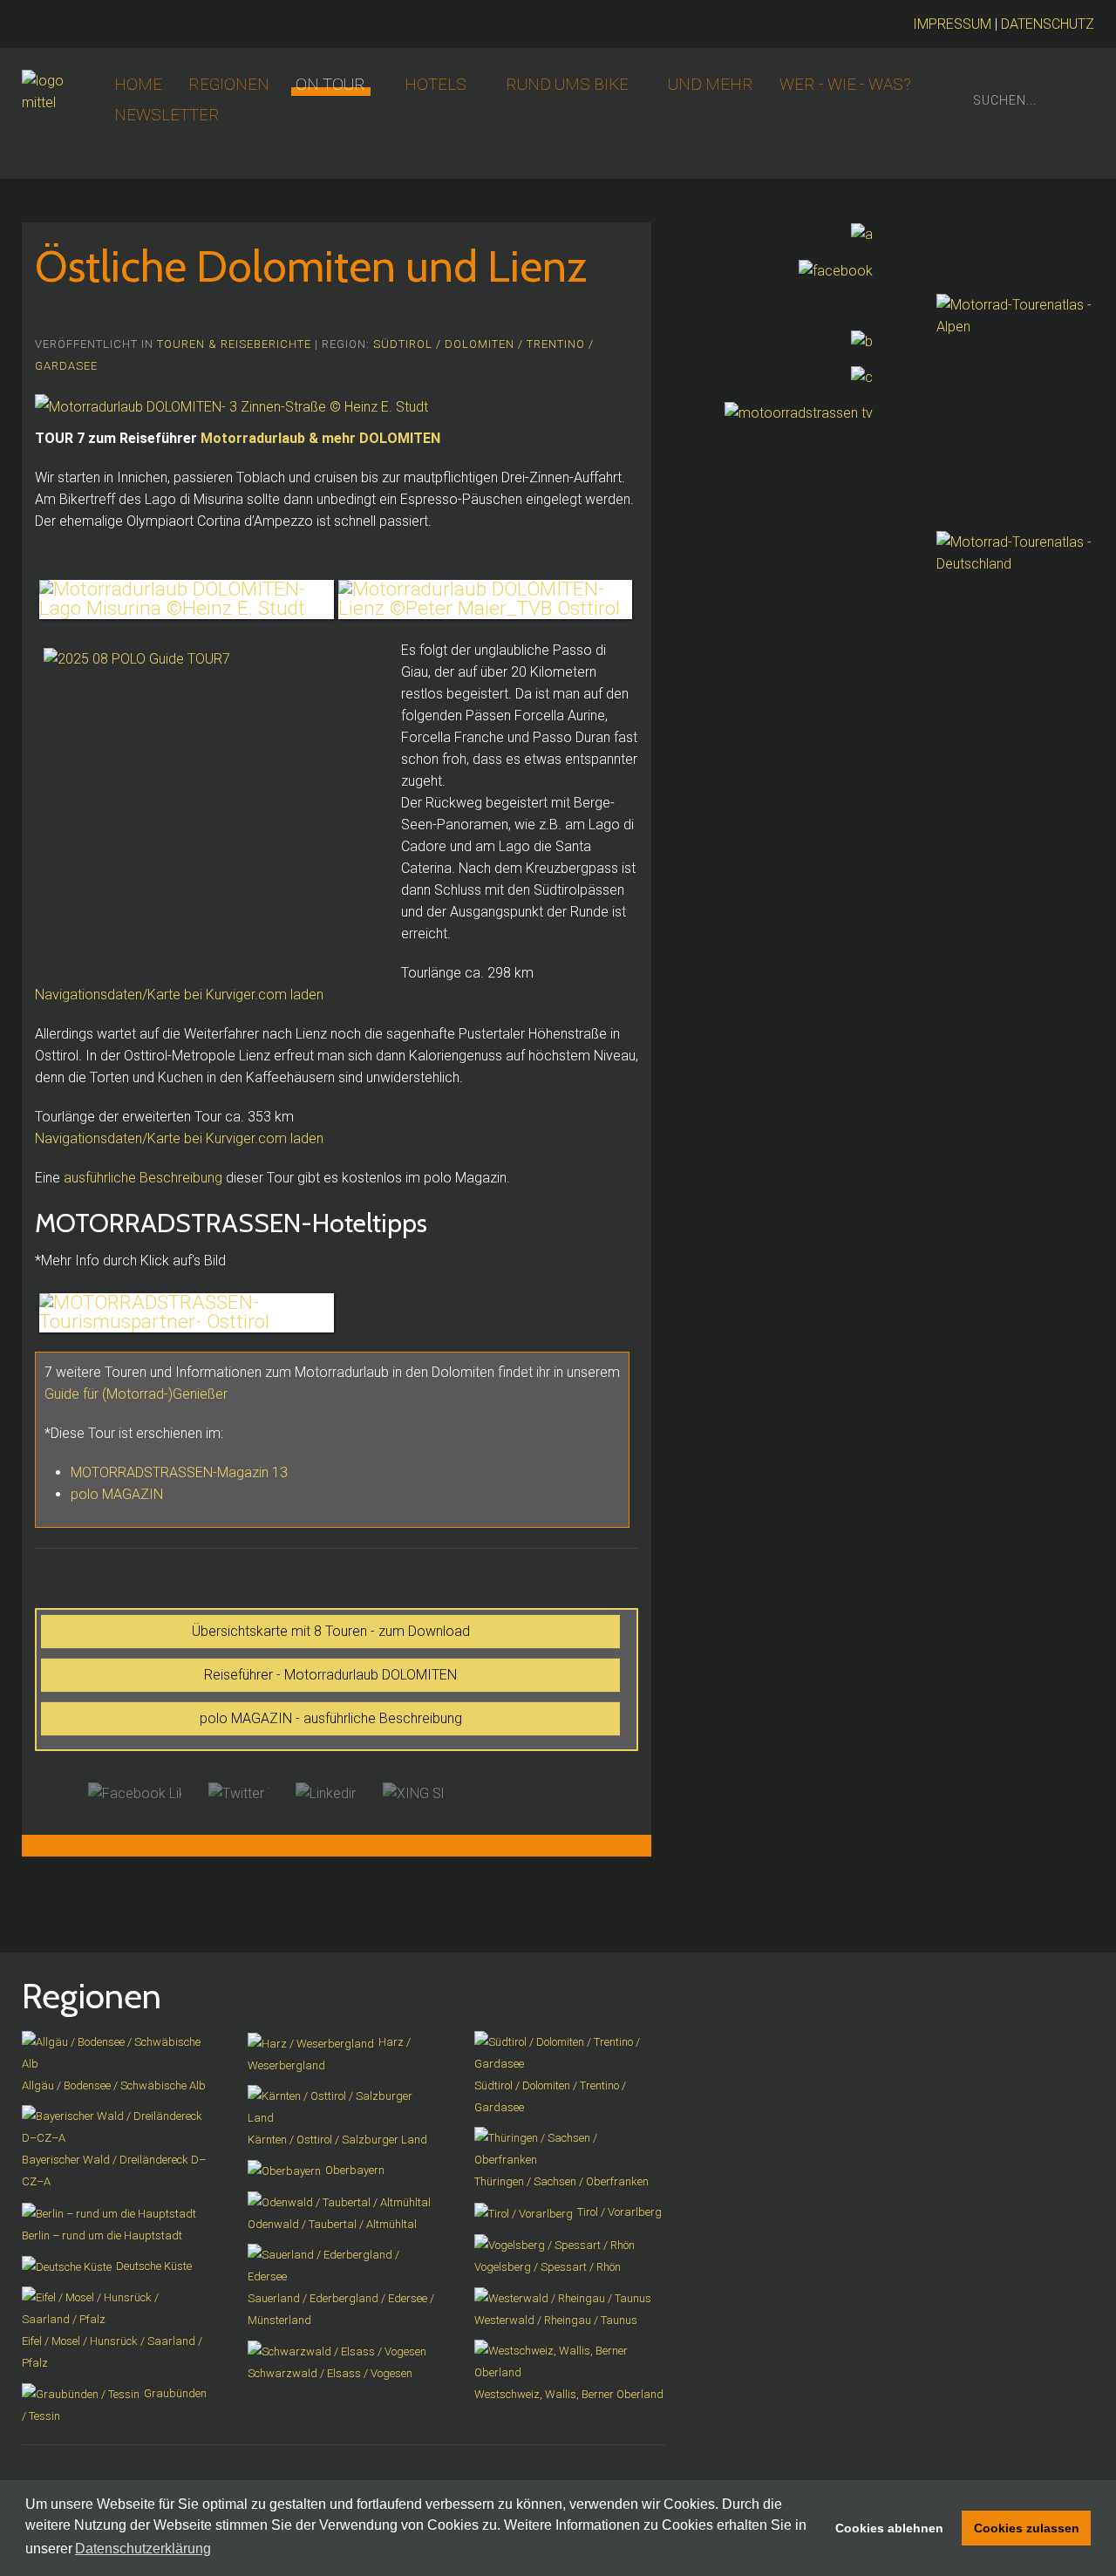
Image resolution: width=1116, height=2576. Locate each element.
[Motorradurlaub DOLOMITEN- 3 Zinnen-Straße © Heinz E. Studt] (231, 406)
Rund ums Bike (567, 85)
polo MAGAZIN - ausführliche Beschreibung (331, 1718)
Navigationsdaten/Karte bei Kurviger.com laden (179, 995)
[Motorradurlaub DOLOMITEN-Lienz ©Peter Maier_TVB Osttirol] (486, 600)
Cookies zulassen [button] (1027, 2528)
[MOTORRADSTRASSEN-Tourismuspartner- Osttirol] (187, 1313)
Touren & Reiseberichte (234, 344)
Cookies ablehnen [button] (889, 2528)
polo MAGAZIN (117, 1494)
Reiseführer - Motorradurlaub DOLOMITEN (330, 1675)
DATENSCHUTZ (1048, 24)
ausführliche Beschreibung (143, 1178)
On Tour (330, 85)
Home (138, 85)
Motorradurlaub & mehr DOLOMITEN (320, 438)
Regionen (229, 85)
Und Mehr (711, 85)
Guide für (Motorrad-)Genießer (138, 1394)
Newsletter (167, 115)
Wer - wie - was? (845, 85)
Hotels (436, 85)
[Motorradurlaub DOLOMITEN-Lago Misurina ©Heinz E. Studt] (187, 600)
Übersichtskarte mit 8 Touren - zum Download (331, 1631)
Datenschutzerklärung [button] (143, 2549)
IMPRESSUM (952, 24)
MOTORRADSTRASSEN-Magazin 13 (179, 1472)
